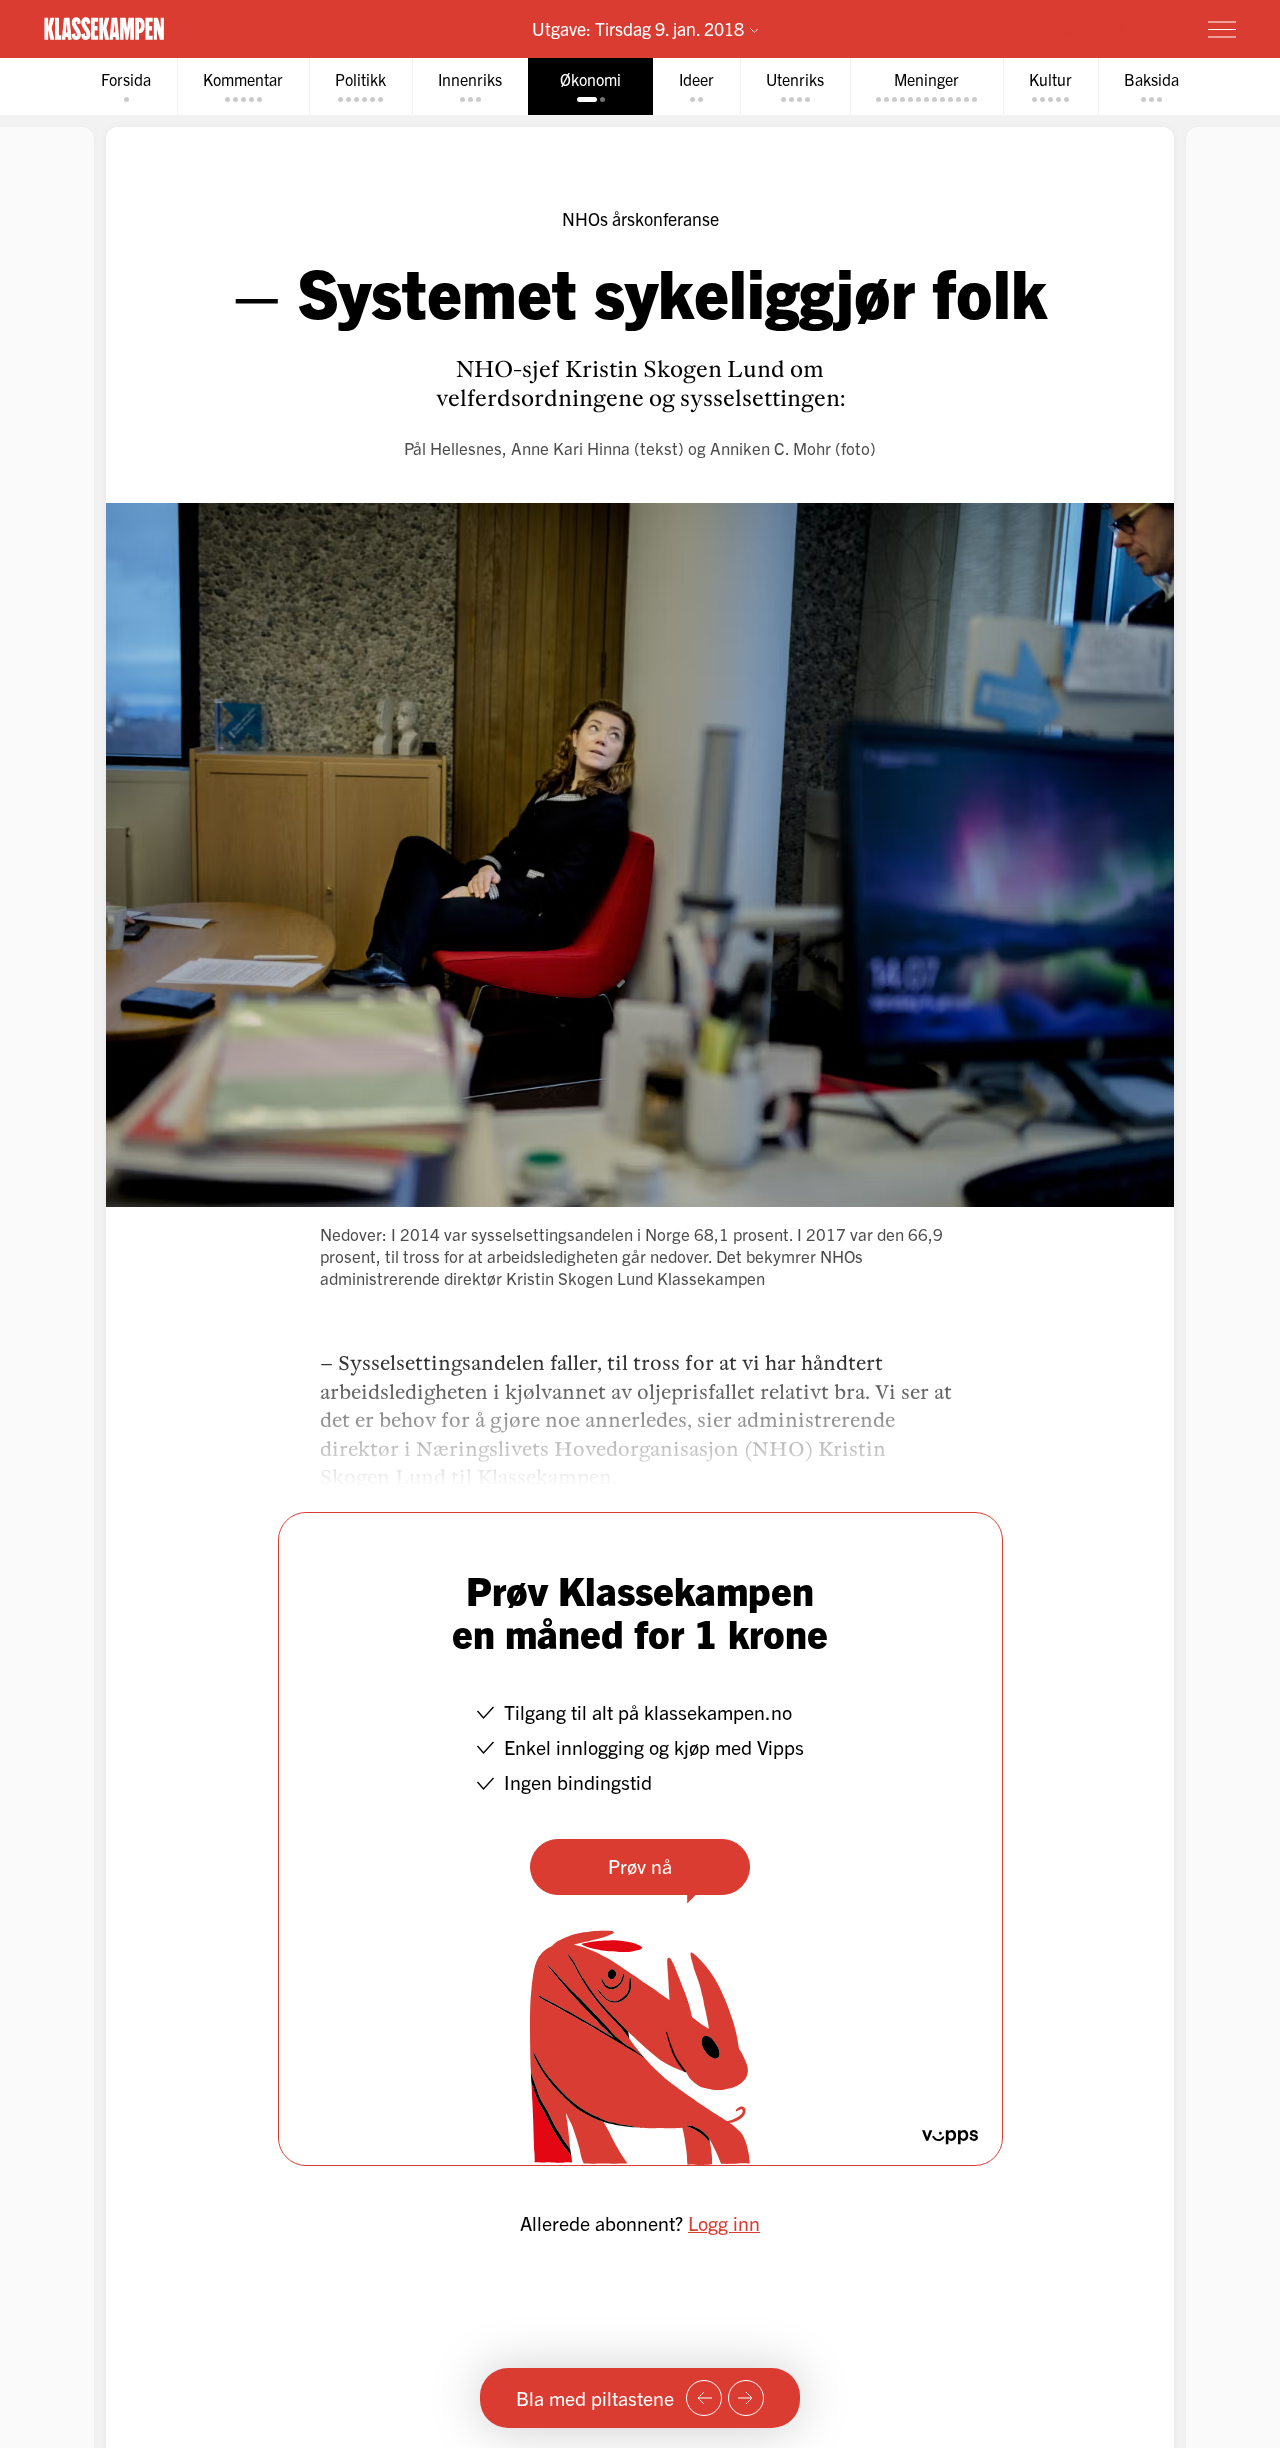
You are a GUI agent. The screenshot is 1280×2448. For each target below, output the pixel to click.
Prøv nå (640, 1865)
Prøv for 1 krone (1103, 28)
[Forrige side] (704, 2398)
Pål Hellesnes (453, 447)
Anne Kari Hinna (570, 447)
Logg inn (724, 2222)
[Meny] (1222, 29)
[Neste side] (746, 2398)
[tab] (126, 86)
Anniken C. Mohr (770, 447)
